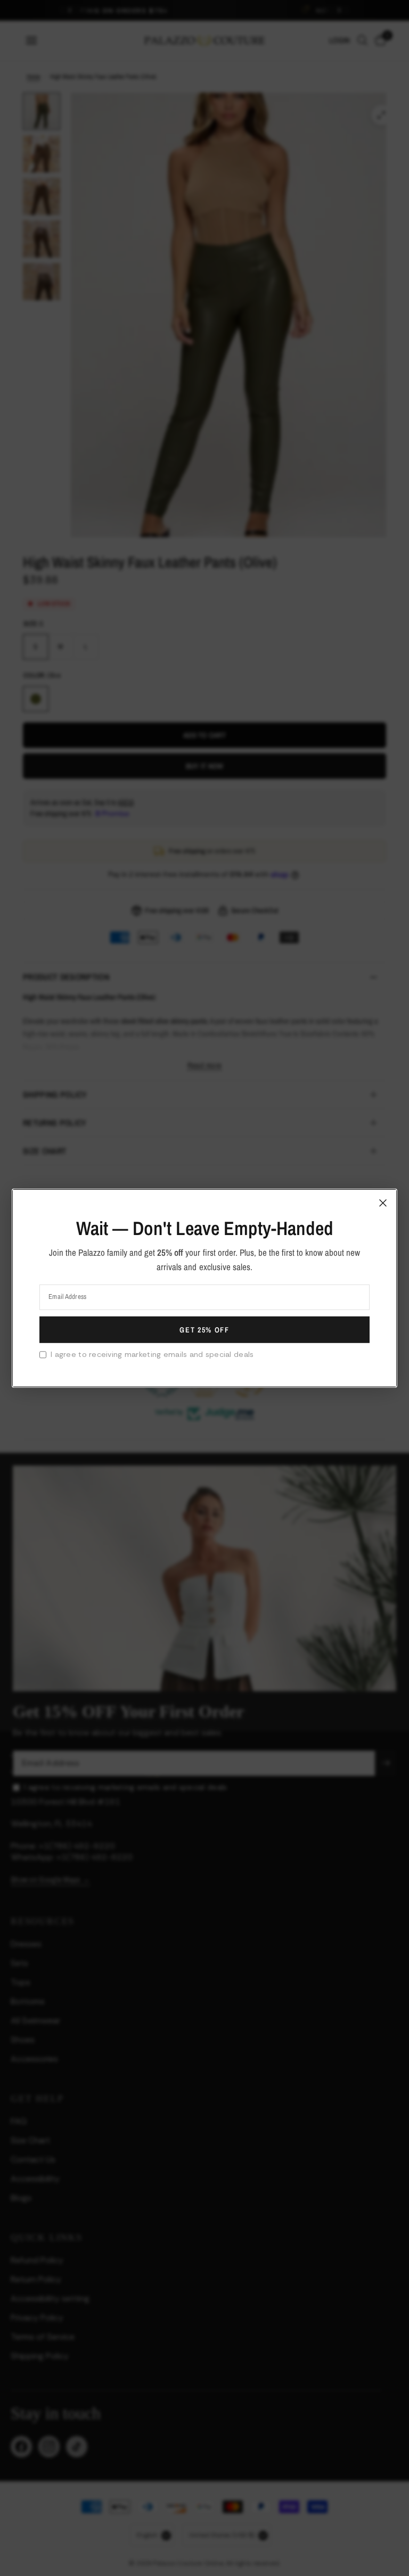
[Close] (383, 1203)
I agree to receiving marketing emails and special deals (152, 1354)
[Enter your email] (204, 1330)
